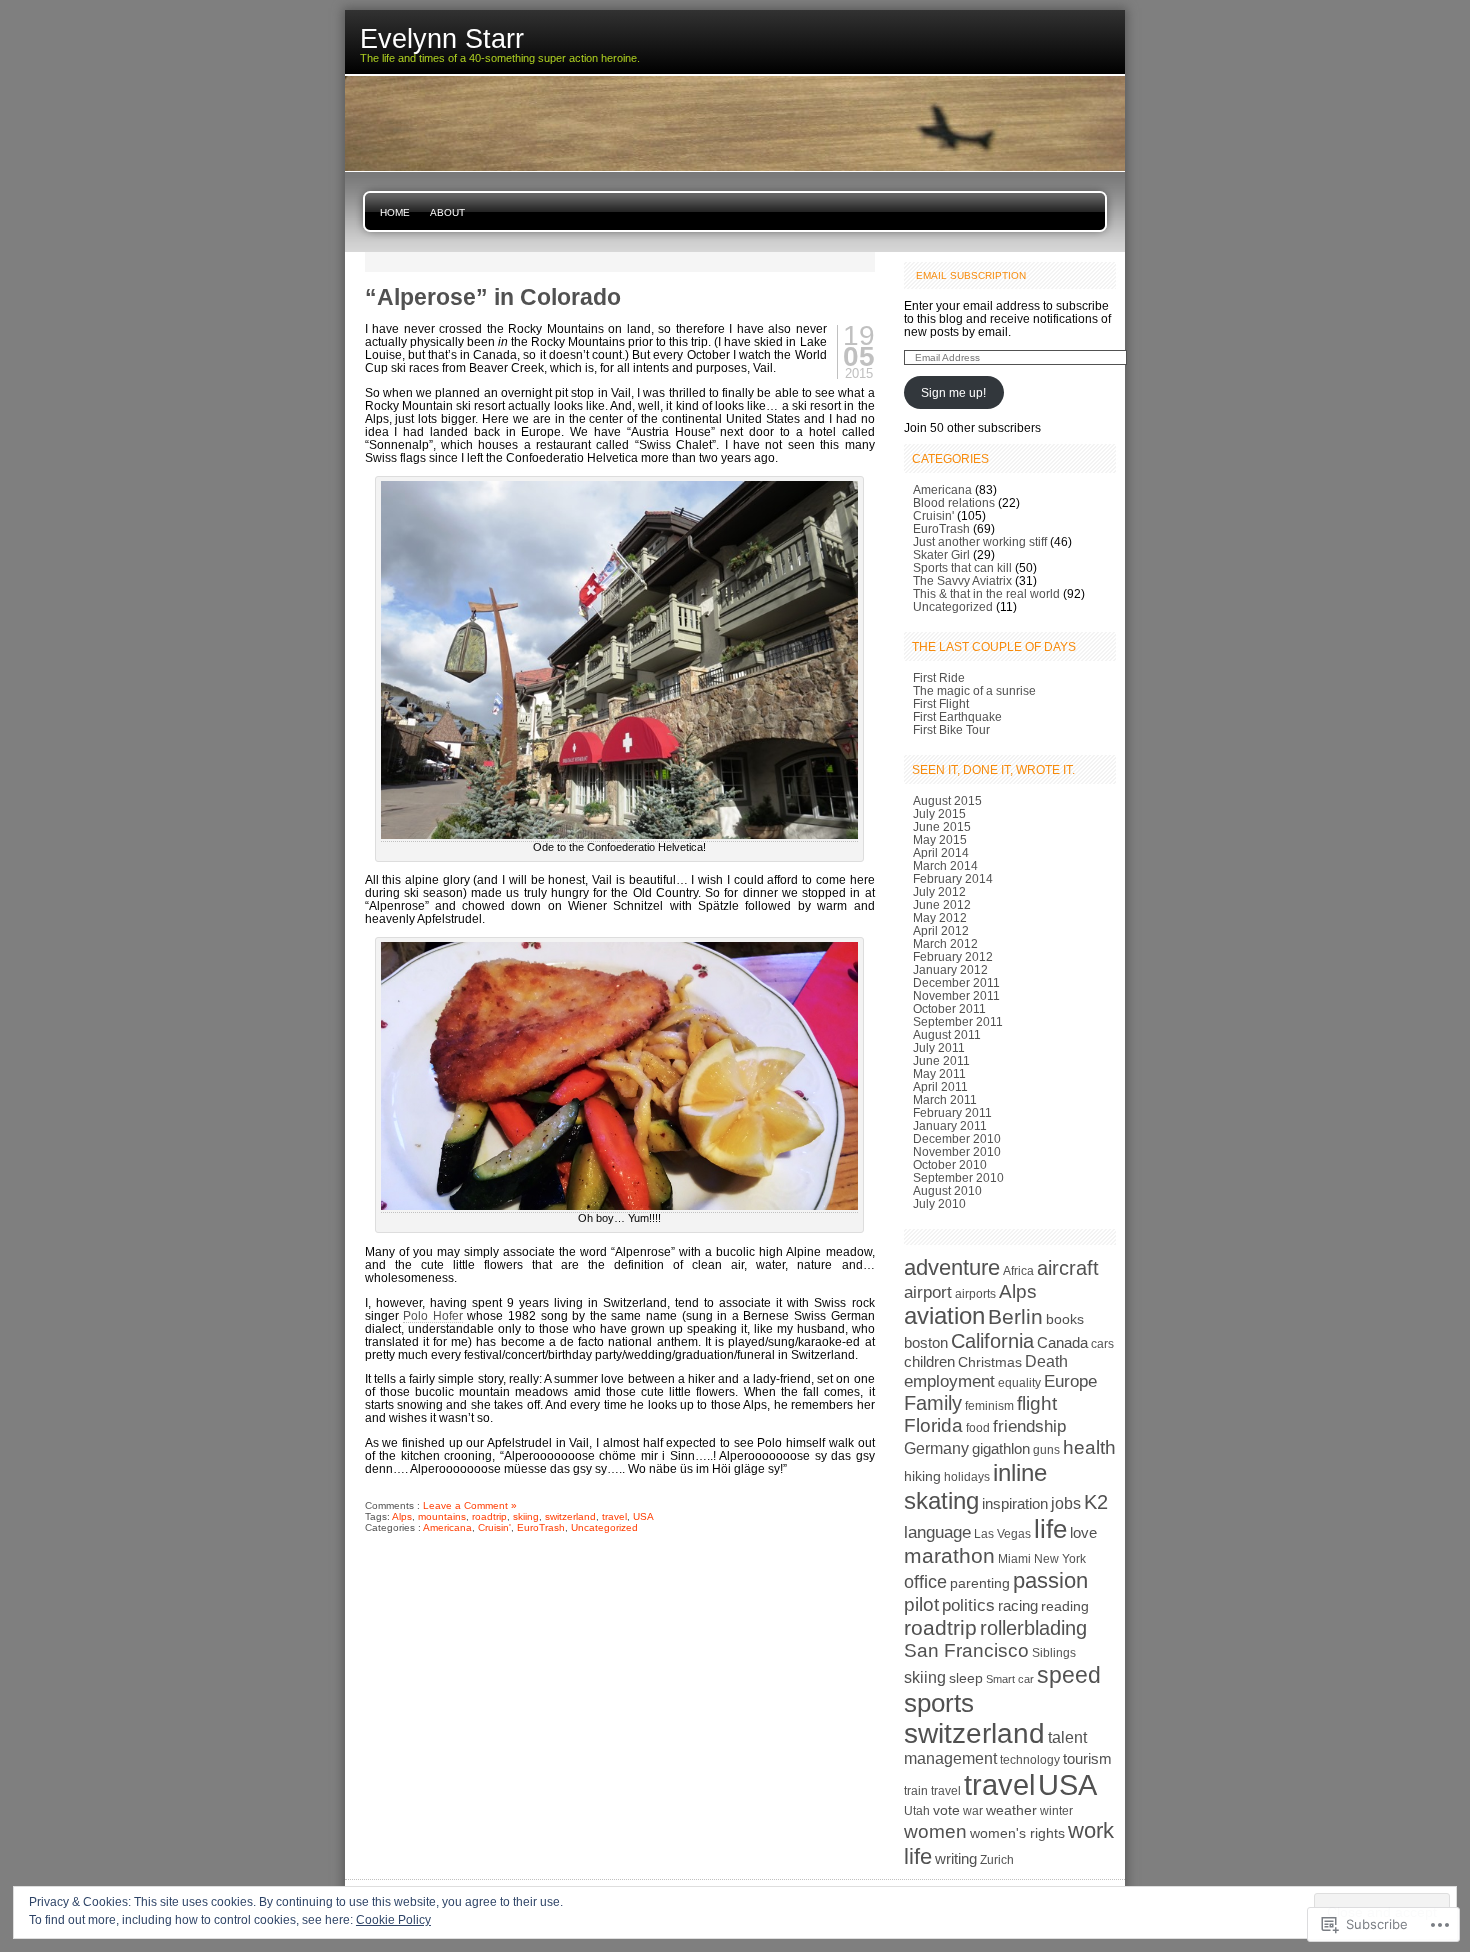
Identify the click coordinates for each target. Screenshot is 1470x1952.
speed (1069, 1675)
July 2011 (939, 1047)
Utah (917, 1811)
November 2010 (957, 1151)
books (1065, 1319)
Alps (402, 1516)
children (929, 1361)
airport (928, 1292)
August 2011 (947, 1034)
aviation (944, 1316)
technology (1030, 1760)
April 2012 (941, 930)
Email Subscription (971, 275)
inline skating (975, 1486)
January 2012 (950, 969)
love (1083, 1532)
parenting (980, 1583)
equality (1019, 1383)
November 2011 (956, 995)
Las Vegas (1002, 1534)
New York (1060, 1559)
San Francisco (966, 1650)
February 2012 (953, 956)
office (925, 1582)
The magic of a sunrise (974, 690)
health (1089, 1447)
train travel (932, 1791)
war (973, 1811)
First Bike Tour (951, 729)
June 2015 (942, 826)
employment (949, 1381)
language (937, 1532)
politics (968, 1605)
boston (926, 1342)
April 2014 (941, 852)
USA (643, 1516)
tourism (1087, 1758)
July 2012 (939, 891)
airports (975, 1294)
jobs (1066, 1503)
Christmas (990, 1362)
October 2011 (949, 1008)
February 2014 (953, 878)
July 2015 (939, 813)
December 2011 (956, 982)
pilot (921, 1604)
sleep (966, 1678)
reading (1065, 1606)
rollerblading (1033, 1628)
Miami (1014, 1559)
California (992, 1341)
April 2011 (940, 1086)
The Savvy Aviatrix (962, 580)
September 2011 (958, 1021)
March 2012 (945, 943)
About (447, 212)
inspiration (1015, 1503)
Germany (936, 1448)
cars (1102, 1344)
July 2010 (939, 1203)
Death (1046, 1361)
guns (1046, 1450)
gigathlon (1001, 1448)
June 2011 (941, 1060)
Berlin (1015, 1316)
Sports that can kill (962, 567)
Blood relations (954, 502)
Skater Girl (941, 554)
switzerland (570, 1516)
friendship (1029, 1426)
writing (956, 1858)
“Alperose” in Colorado (493, 297)
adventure (952, 1267)
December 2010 (957, 1138)
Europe (1070, 1381)
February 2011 (952, 1112)
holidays (967, 1477)
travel (614, 1516)
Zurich (997, 1860)
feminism (989, 1406)
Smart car (1010, 1679)
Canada (1062, 1342)
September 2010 (958, 1177)
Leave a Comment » (470, 1505)
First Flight (941, 703)
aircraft (1068, 1268)
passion (1050, 1580)
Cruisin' (494, 1527)
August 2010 (947, 1190)
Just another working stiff (980, 541)
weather (1011, 1810)
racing (1018, 1605)
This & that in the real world (986, 593)
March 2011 (945, 1099)
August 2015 (947, 800)
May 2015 (940, 839)
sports (939, 1703)
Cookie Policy (393, 1920)
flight (1037, 1403)
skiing (526, 1516)
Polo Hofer (433, 1315)
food (978, 1428)
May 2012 (940, 917)
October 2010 (950, 1164)
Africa (1018, 1271)
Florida (933, 1425)
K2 (1096, 1502)
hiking (922, 1476)
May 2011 (939, 1073)
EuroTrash (541, 1527)
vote (946, 1810)
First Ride (939, 677)
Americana (447, 1527)
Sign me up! (953, 392)
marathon (949, 1555)
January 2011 (950, 1125)
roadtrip (489, 1516)
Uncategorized (604, 1527)
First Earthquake (957, 716)
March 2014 (945, 865)
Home (395, 212)
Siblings (1054, 1653)
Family (933, 1403)
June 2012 (942, 904)
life (1050, 1529)
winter (1056, 1811)
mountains (442, 1516)
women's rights (1017, 1833)
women (935, 1831)
